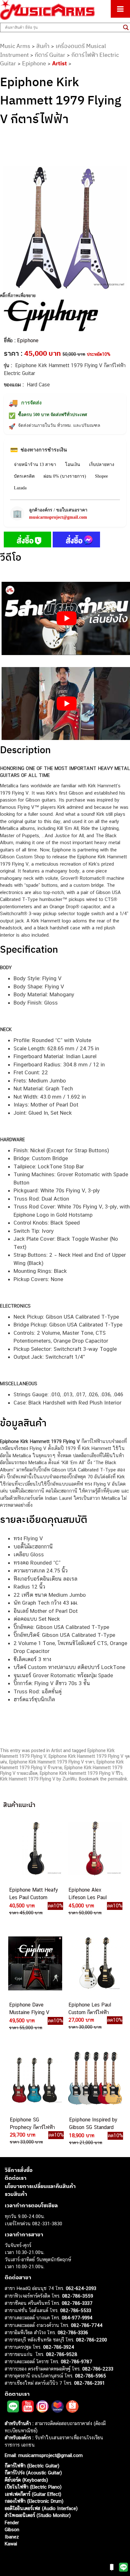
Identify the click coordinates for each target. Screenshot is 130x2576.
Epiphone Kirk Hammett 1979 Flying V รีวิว (81, 1773)
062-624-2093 (81, 2288)
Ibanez (12, 2537)
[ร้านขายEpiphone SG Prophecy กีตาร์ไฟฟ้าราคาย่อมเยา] (35, 2078)
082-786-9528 (62, 2354)
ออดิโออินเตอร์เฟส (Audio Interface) (41, 2508)
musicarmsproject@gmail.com (58, 517)
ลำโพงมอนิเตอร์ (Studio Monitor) (38, 2515)
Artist (59, 63)
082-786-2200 (92, 2340)
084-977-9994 (77, 2318)
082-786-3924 (59, 2347)
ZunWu (70, 1779)
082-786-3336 (73, 2332)
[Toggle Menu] (120, 9)
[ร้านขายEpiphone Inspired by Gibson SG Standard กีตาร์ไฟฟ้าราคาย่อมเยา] (95, 2078)
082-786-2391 (89, 2383)
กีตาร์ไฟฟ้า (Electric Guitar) (32, 2466)
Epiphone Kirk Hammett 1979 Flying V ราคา (52, 1762)
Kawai (11, 2544)
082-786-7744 (87, 2325)
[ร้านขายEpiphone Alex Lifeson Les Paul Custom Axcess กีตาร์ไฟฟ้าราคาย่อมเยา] (94, 1848)
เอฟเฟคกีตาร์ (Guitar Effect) (33, 2494)
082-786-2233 (98, 2369)
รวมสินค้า (16, 2194)
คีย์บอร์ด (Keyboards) (26, 2480)
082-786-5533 (76, 2310)
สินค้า (43, 46)
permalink (118, 1779)
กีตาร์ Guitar (50, 55)
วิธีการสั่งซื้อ (19, 2170)
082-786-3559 (78, 2296)
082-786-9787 (77, 2361)
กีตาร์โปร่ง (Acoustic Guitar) (33, 2473)
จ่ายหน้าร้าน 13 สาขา (35, 465)
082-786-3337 (77, 2303)
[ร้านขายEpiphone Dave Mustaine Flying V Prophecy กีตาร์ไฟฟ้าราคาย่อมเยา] (35, 1963)
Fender (12, 2522)
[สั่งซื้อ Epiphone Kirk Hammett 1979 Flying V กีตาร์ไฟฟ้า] (27, 541)
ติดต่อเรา (16, 2178)
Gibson (12, 2529)
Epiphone (34, 63)
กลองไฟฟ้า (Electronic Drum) (34, 2501)
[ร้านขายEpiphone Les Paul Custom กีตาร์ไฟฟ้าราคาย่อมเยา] (94, 1963)
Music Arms (15, 46)
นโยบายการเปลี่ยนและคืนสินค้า (40, 2186)
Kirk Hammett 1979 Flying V (28, 1779)
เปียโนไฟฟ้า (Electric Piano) (33, 2487)
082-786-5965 (91, 2376)
